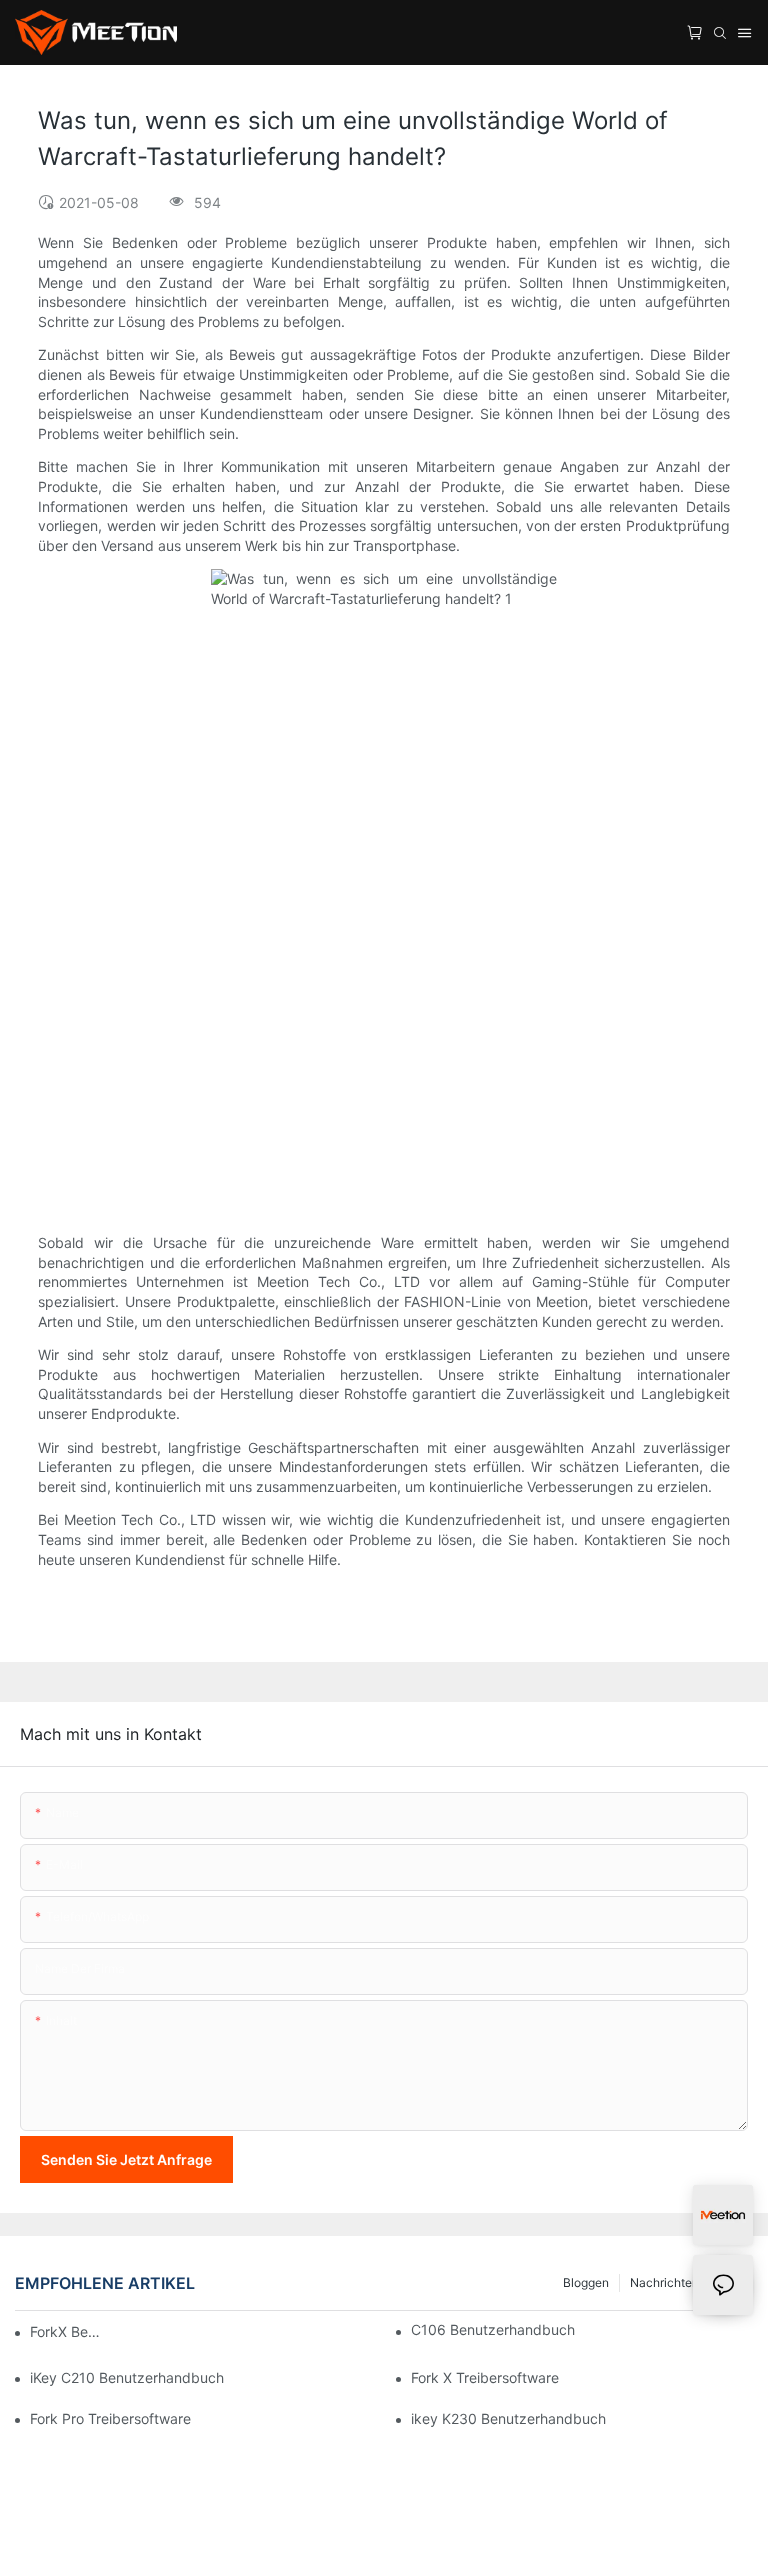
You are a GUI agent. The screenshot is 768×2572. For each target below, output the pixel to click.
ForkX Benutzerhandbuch (68, 2331)
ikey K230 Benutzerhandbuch (508, 2418)
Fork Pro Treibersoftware (110, 2418)
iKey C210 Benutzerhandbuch (127, 2377)
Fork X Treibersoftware (485, 2377)
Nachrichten (664, 2282)
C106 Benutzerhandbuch (493, 2329)
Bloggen (586, 2282)
